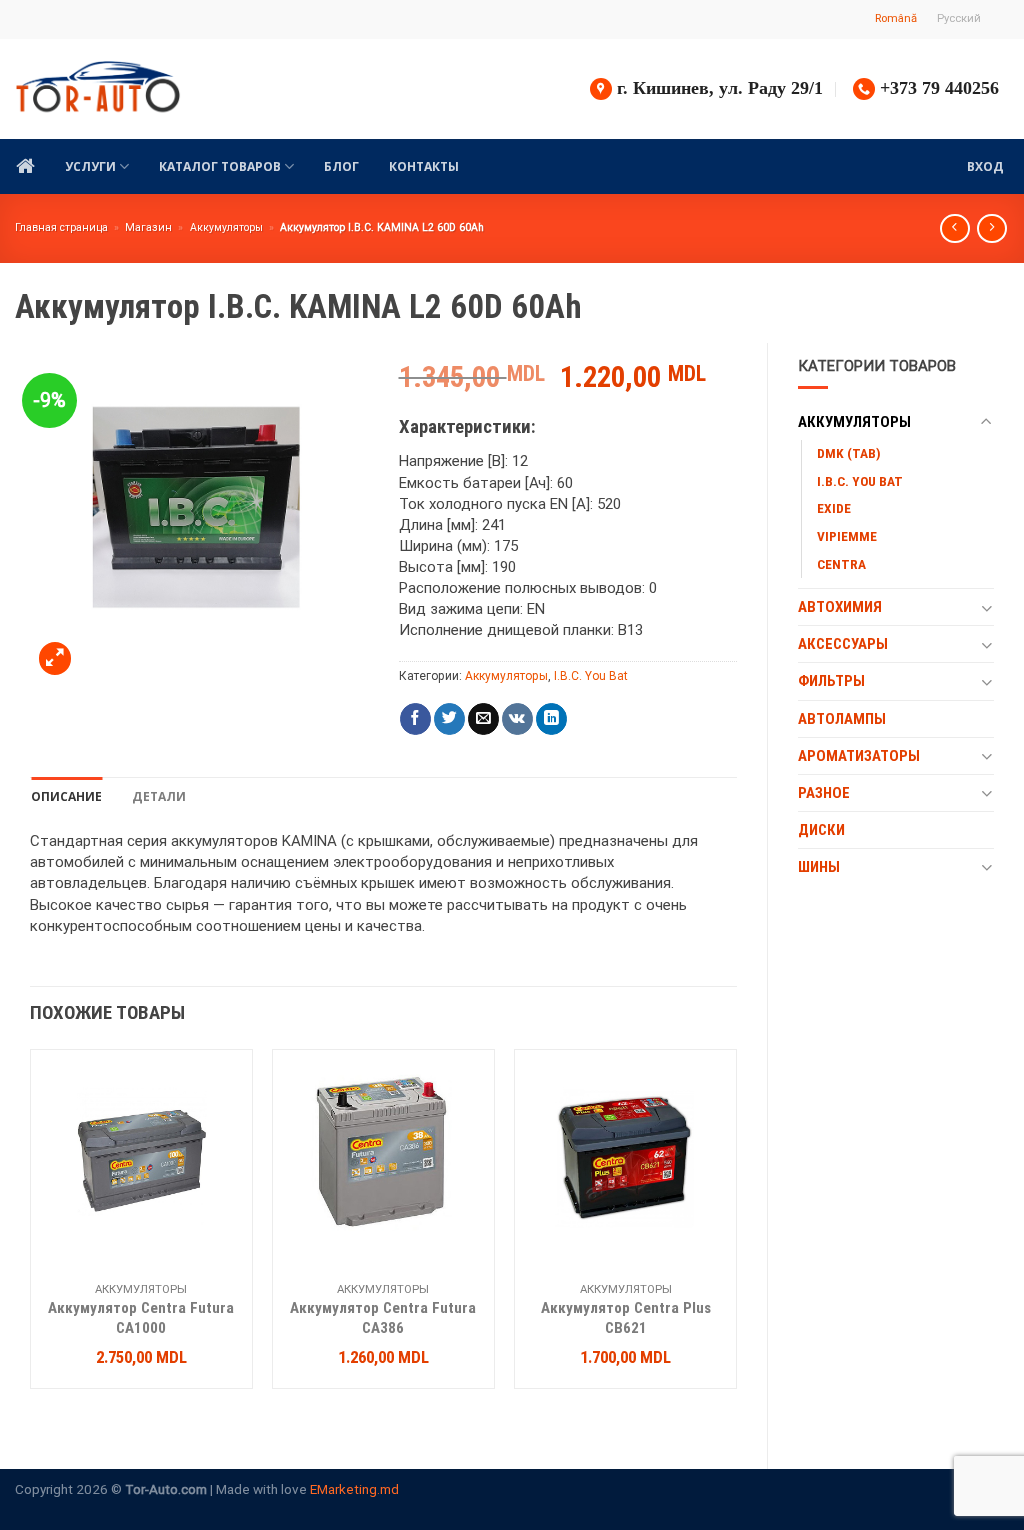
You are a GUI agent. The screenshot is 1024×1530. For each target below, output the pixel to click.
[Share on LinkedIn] (551, 719)
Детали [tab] (159, 796)
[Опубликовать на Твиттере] (449, 719)
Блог (341, 166)
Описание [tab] (66, 796)
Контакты (424, 166)
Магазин (148, 227)
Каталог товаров (220, 166)
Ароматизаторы (859, 756)
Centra (841, 564)
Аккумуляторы (226, 227)
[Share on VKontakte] (517, 719)
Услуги (90, 166)
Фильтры (831, 681)
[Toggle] (986, 422)
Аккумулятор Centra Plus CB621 (626, 1318)
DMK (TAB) (849, 453)
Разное (824, 793)
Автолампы (842, 719)
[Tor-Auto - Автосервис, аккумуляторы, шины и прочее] (98, 89)
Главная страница (61, 227)
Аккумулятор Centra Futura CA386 (383, 1318)
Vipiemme (847, 536)
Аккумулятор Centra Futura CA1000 (141, 1318)
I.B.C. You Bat (860, 481)
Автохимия (840, 607)
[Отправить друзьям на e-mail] (483, 719)
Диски (821, 830)
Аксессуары (843, 644)
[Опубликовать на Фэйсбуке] (415, 719)
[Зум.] (55, 658)
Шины (819, 867)
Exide (834, 508)
